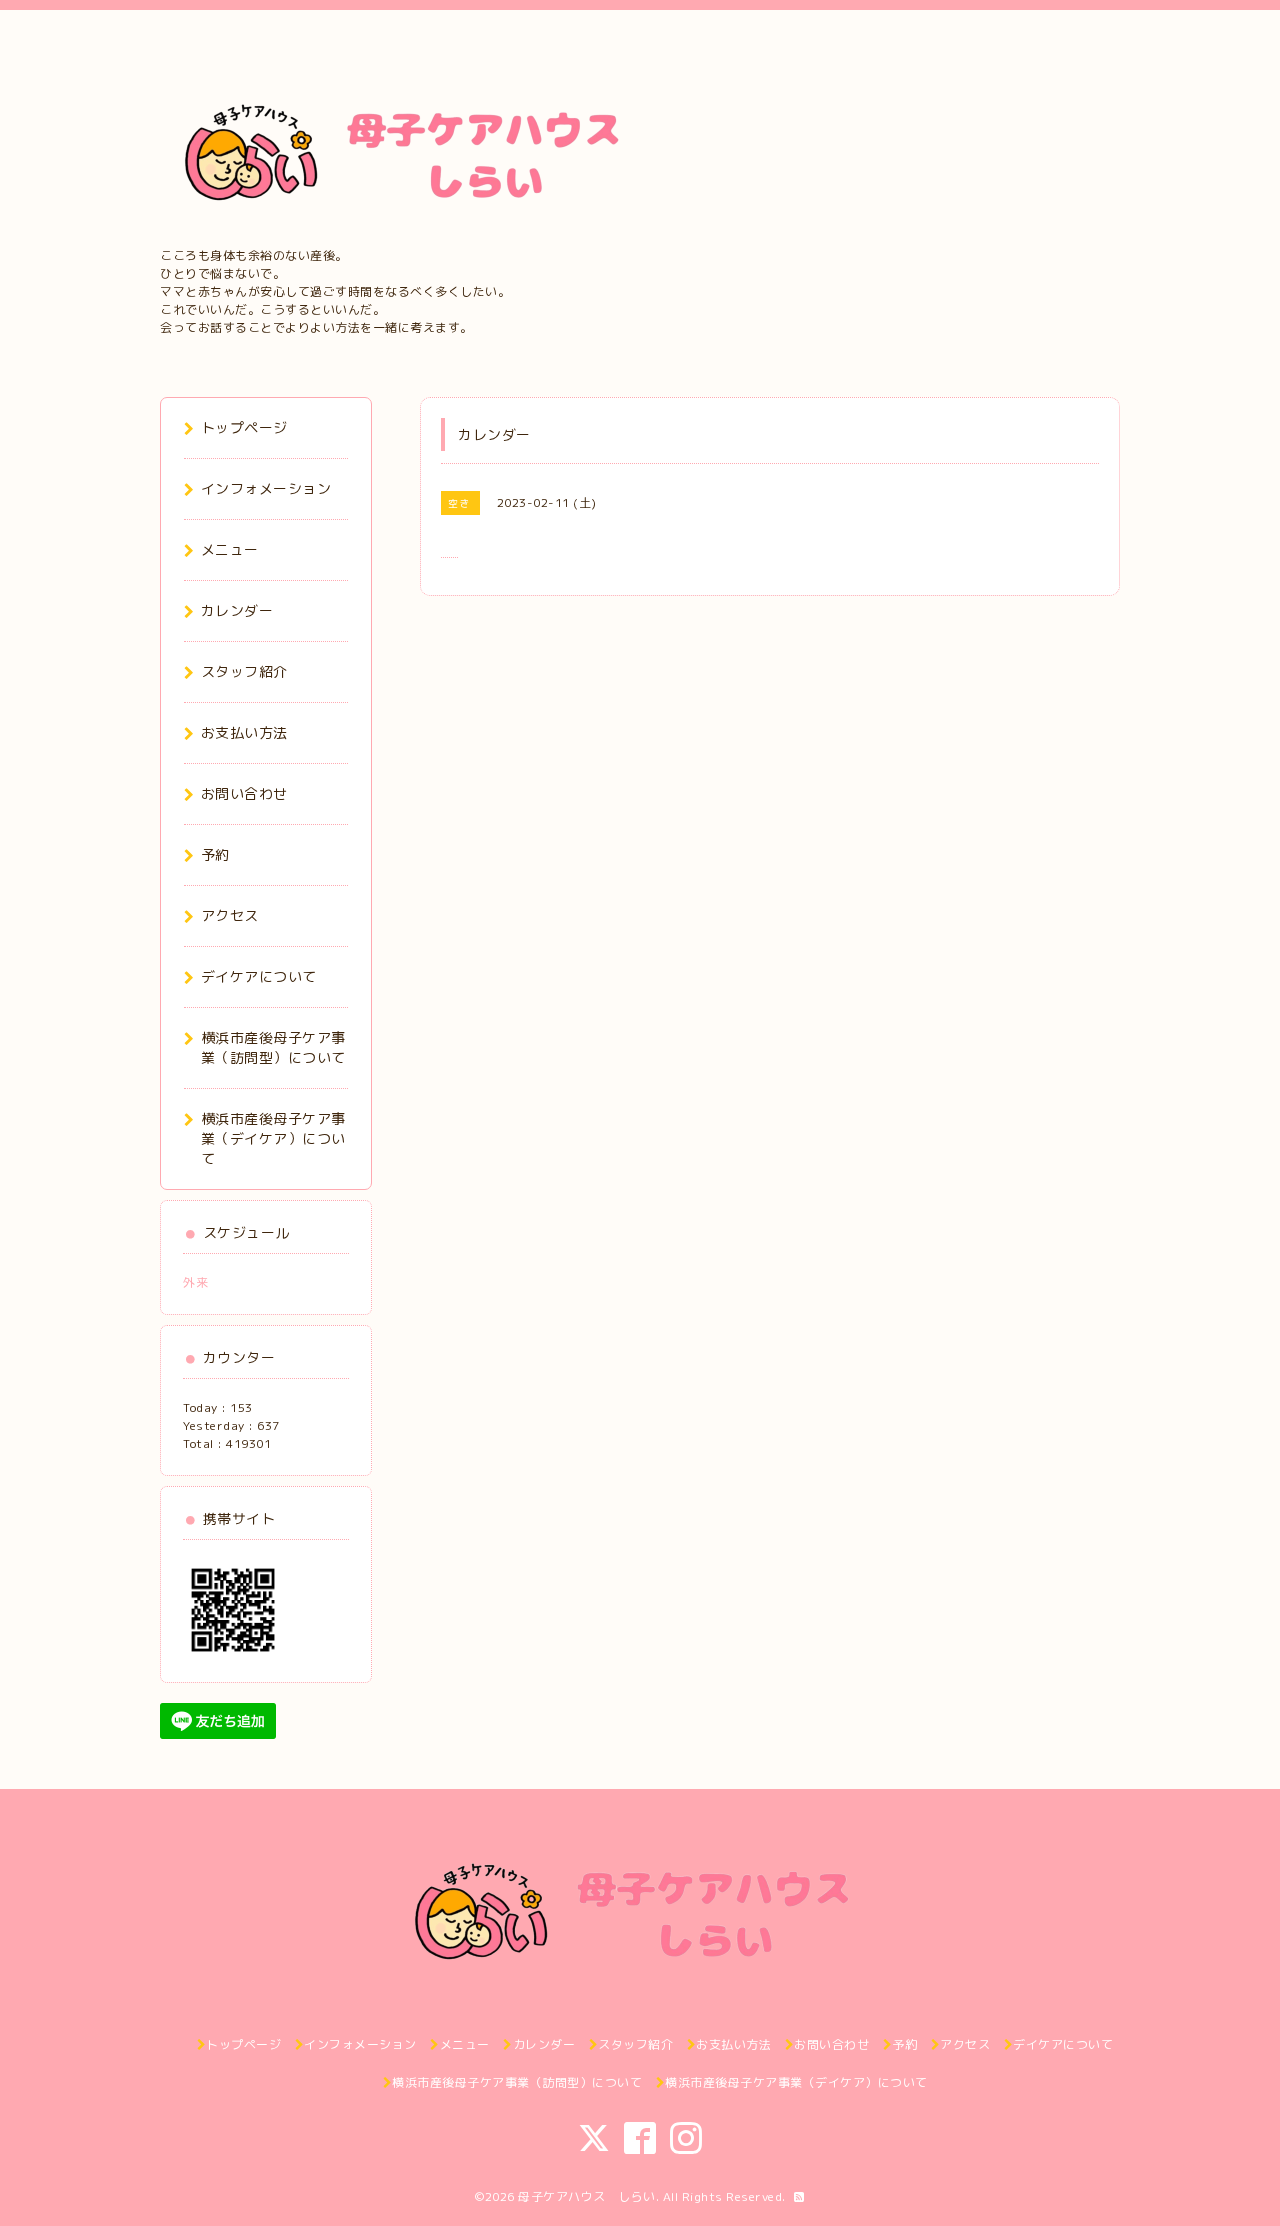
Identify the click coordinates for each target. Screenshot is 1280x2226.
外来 (195, 1282)
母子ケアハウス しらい (587, 2196)
